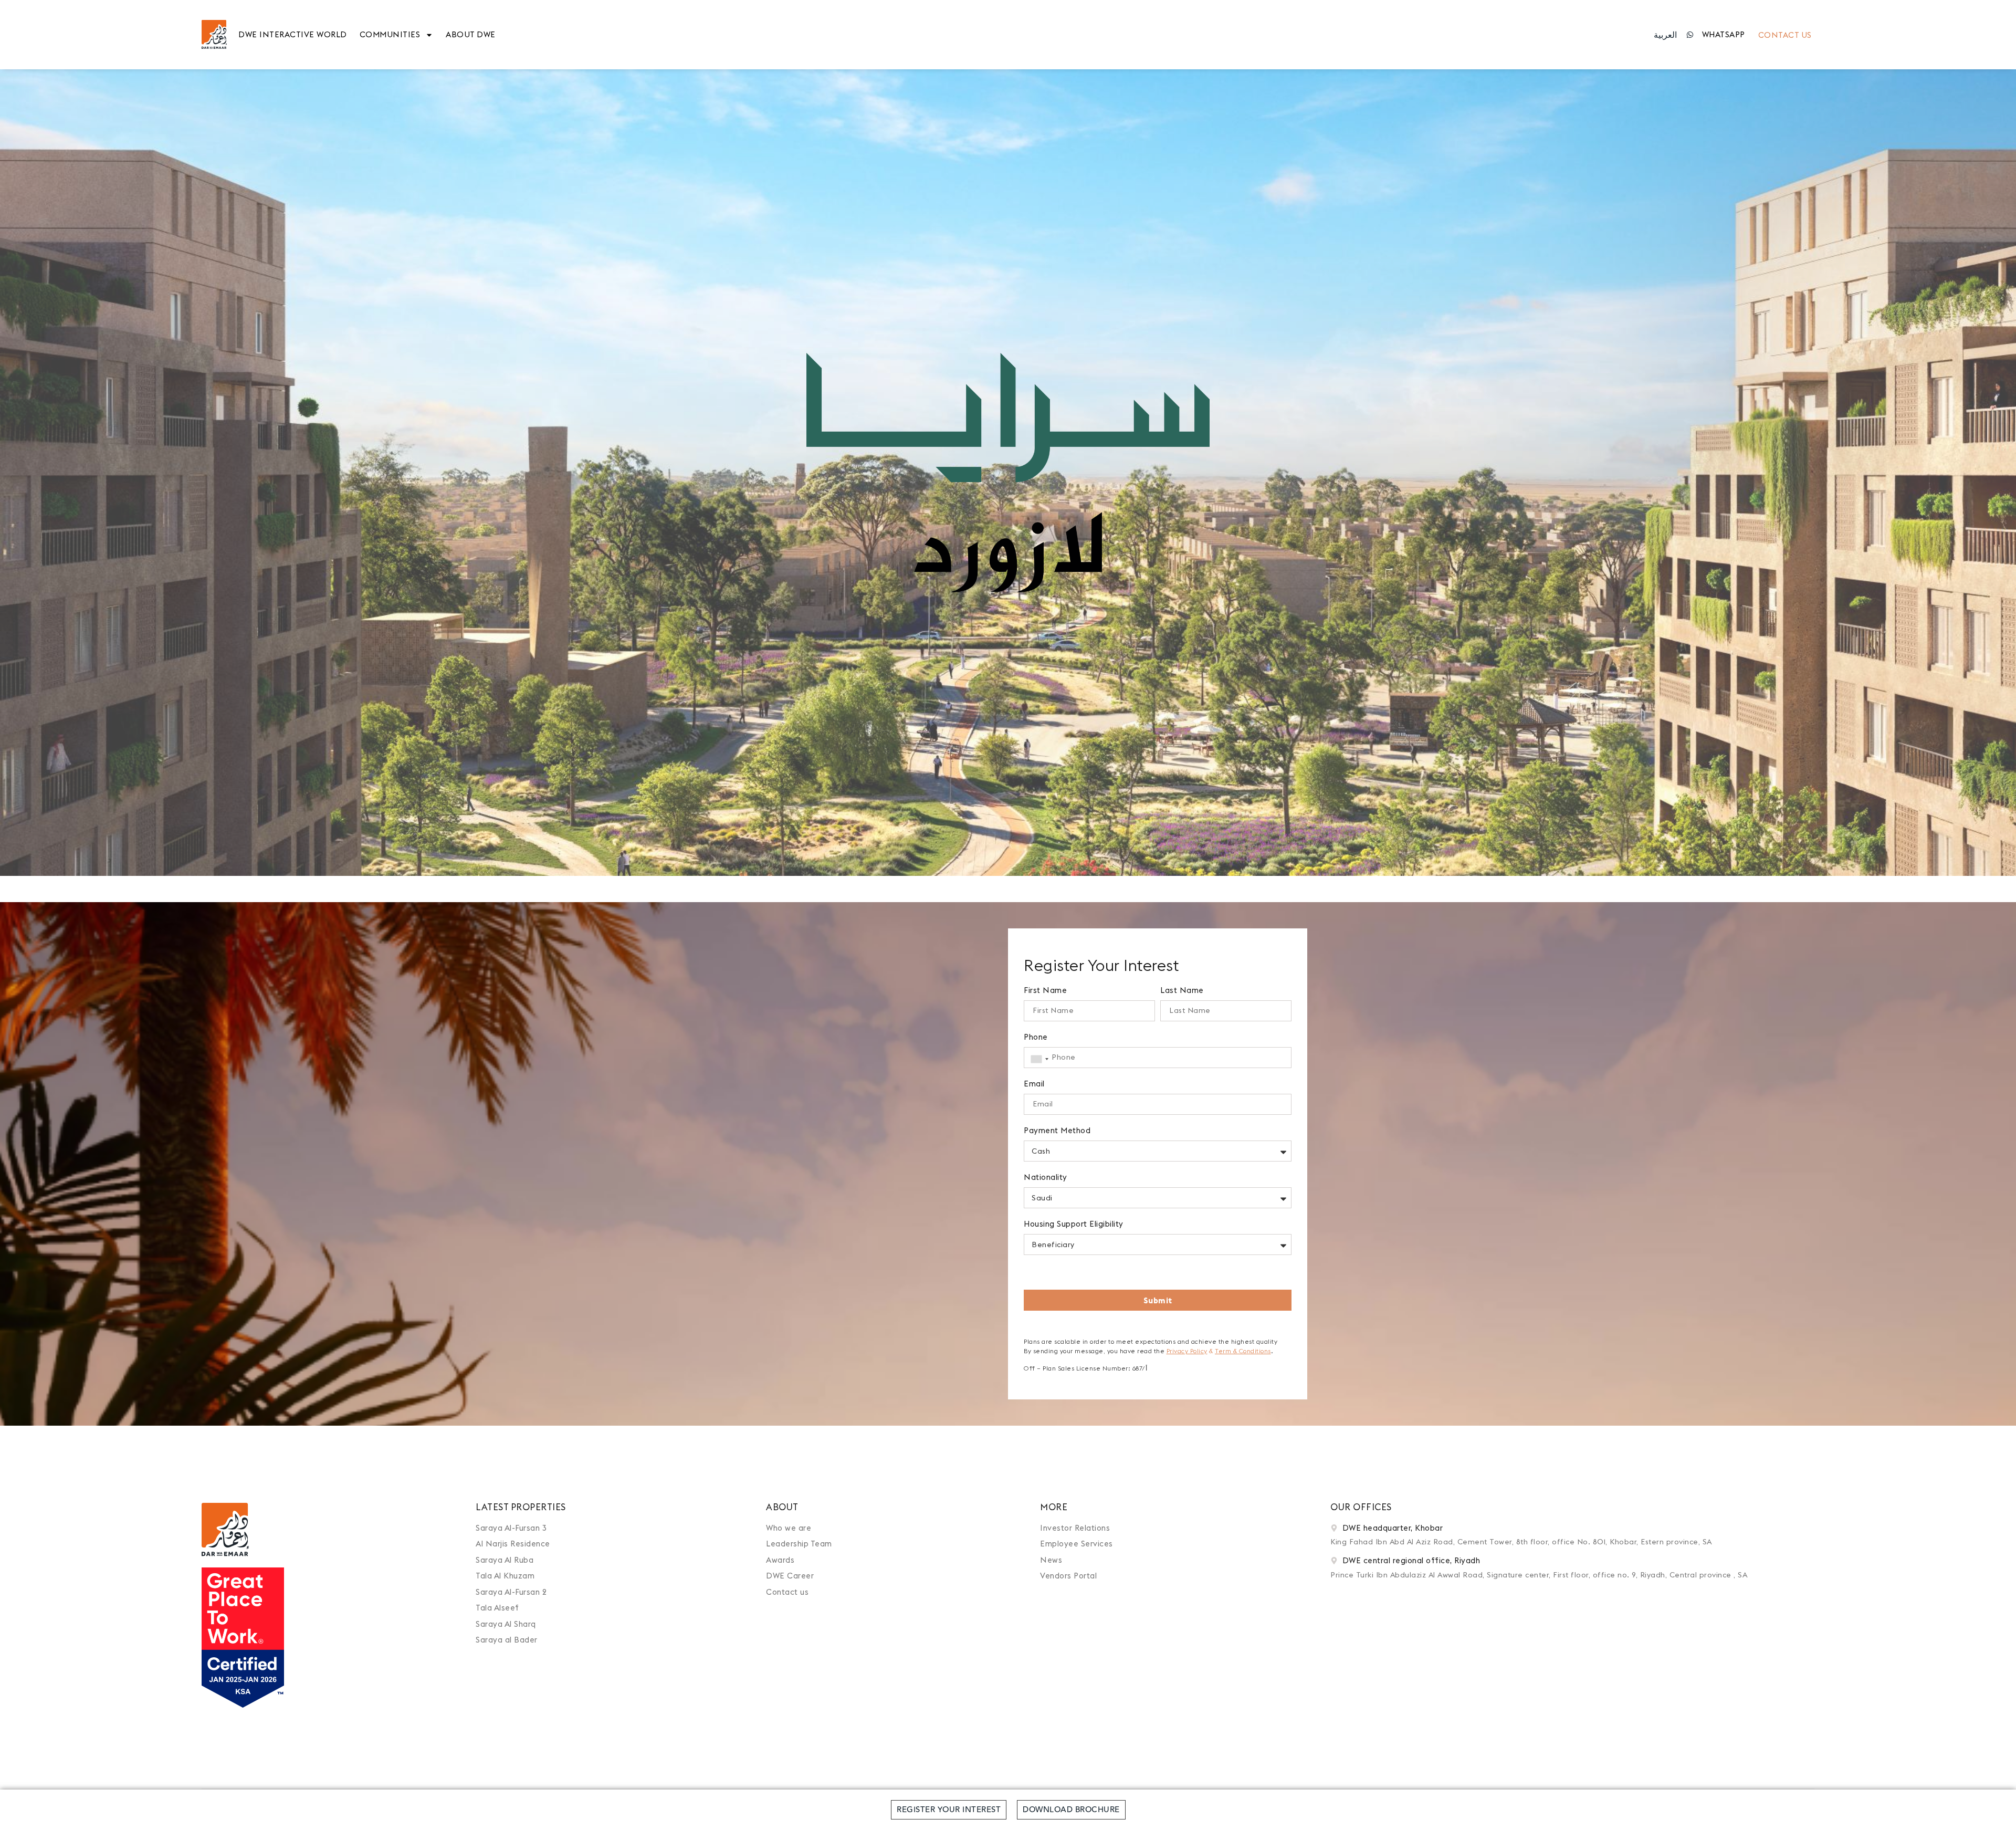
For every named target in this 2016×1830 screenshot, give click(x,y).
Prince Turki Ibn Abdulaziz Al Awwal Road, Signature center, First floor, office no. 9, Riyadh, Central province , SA (1539, 1575)
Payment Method (1057, 1131)
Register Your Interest (949, 1810)
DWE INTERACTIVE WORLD (293, 34)
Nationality (1046, 1178)
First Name (1045, 991)
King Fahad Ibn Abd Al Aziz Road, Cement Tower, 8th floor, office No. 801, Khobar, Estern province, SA (1521, 1542)
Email (1034, 1084)
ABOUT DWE (471, 34)
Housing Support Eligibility (1074, 1224)
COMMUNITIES (390, 34)
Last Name (1182, 991)
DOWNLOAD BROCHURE (1071, 1810)
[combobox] (1038, 1059)
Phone (1036, 1037)
